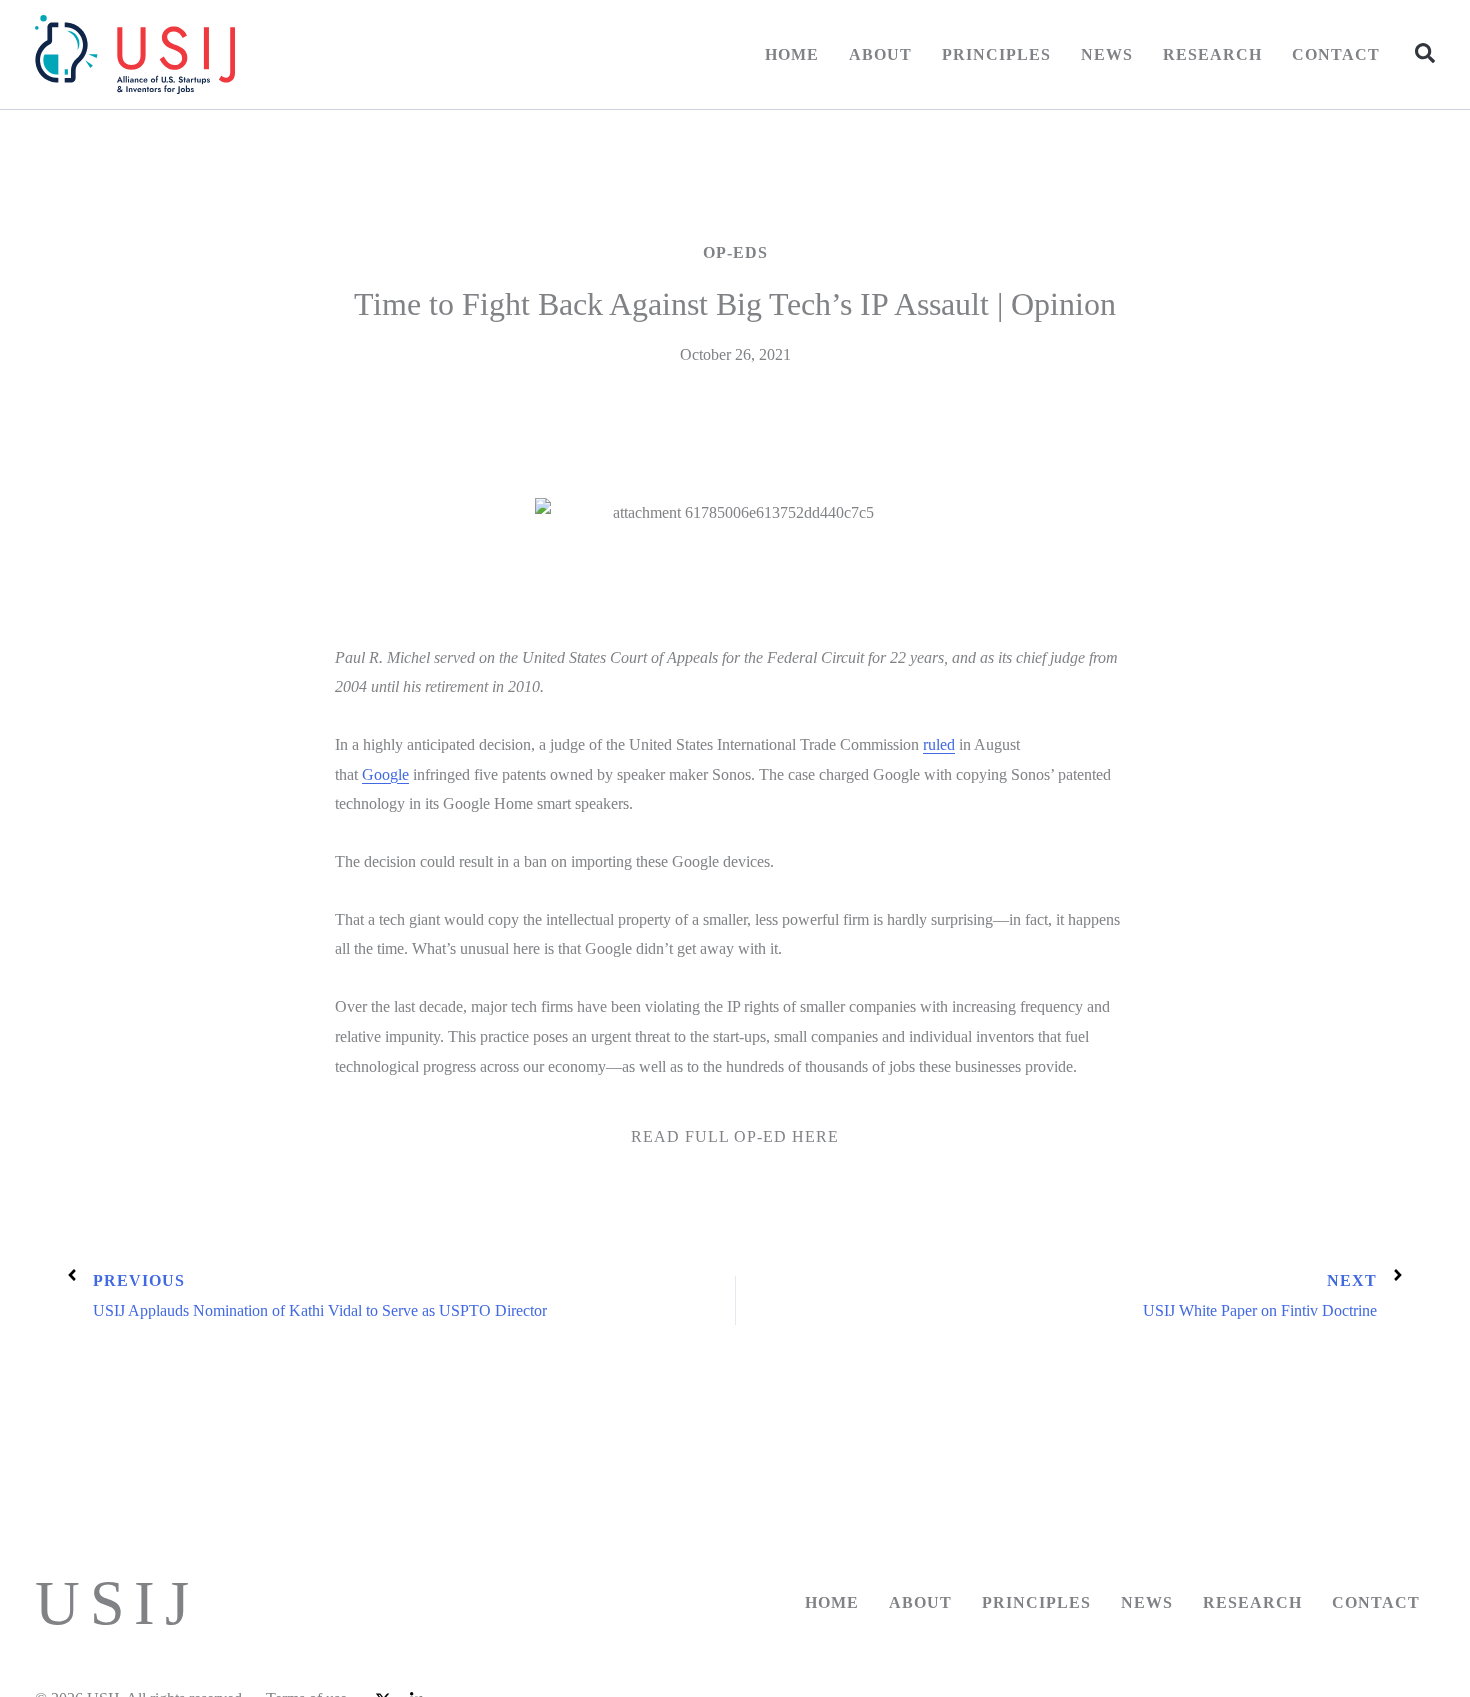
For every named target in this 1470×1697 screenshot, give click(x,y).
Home (792, 54)
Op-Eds (735, 252)
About (880, 54)
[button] (1425, 53)
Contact (1336, 54)
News (1107, 54)
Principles (996, 54)
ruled (939, 744)
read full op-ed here (735, 1136)
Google (385, 774)
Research (1212, 54)
